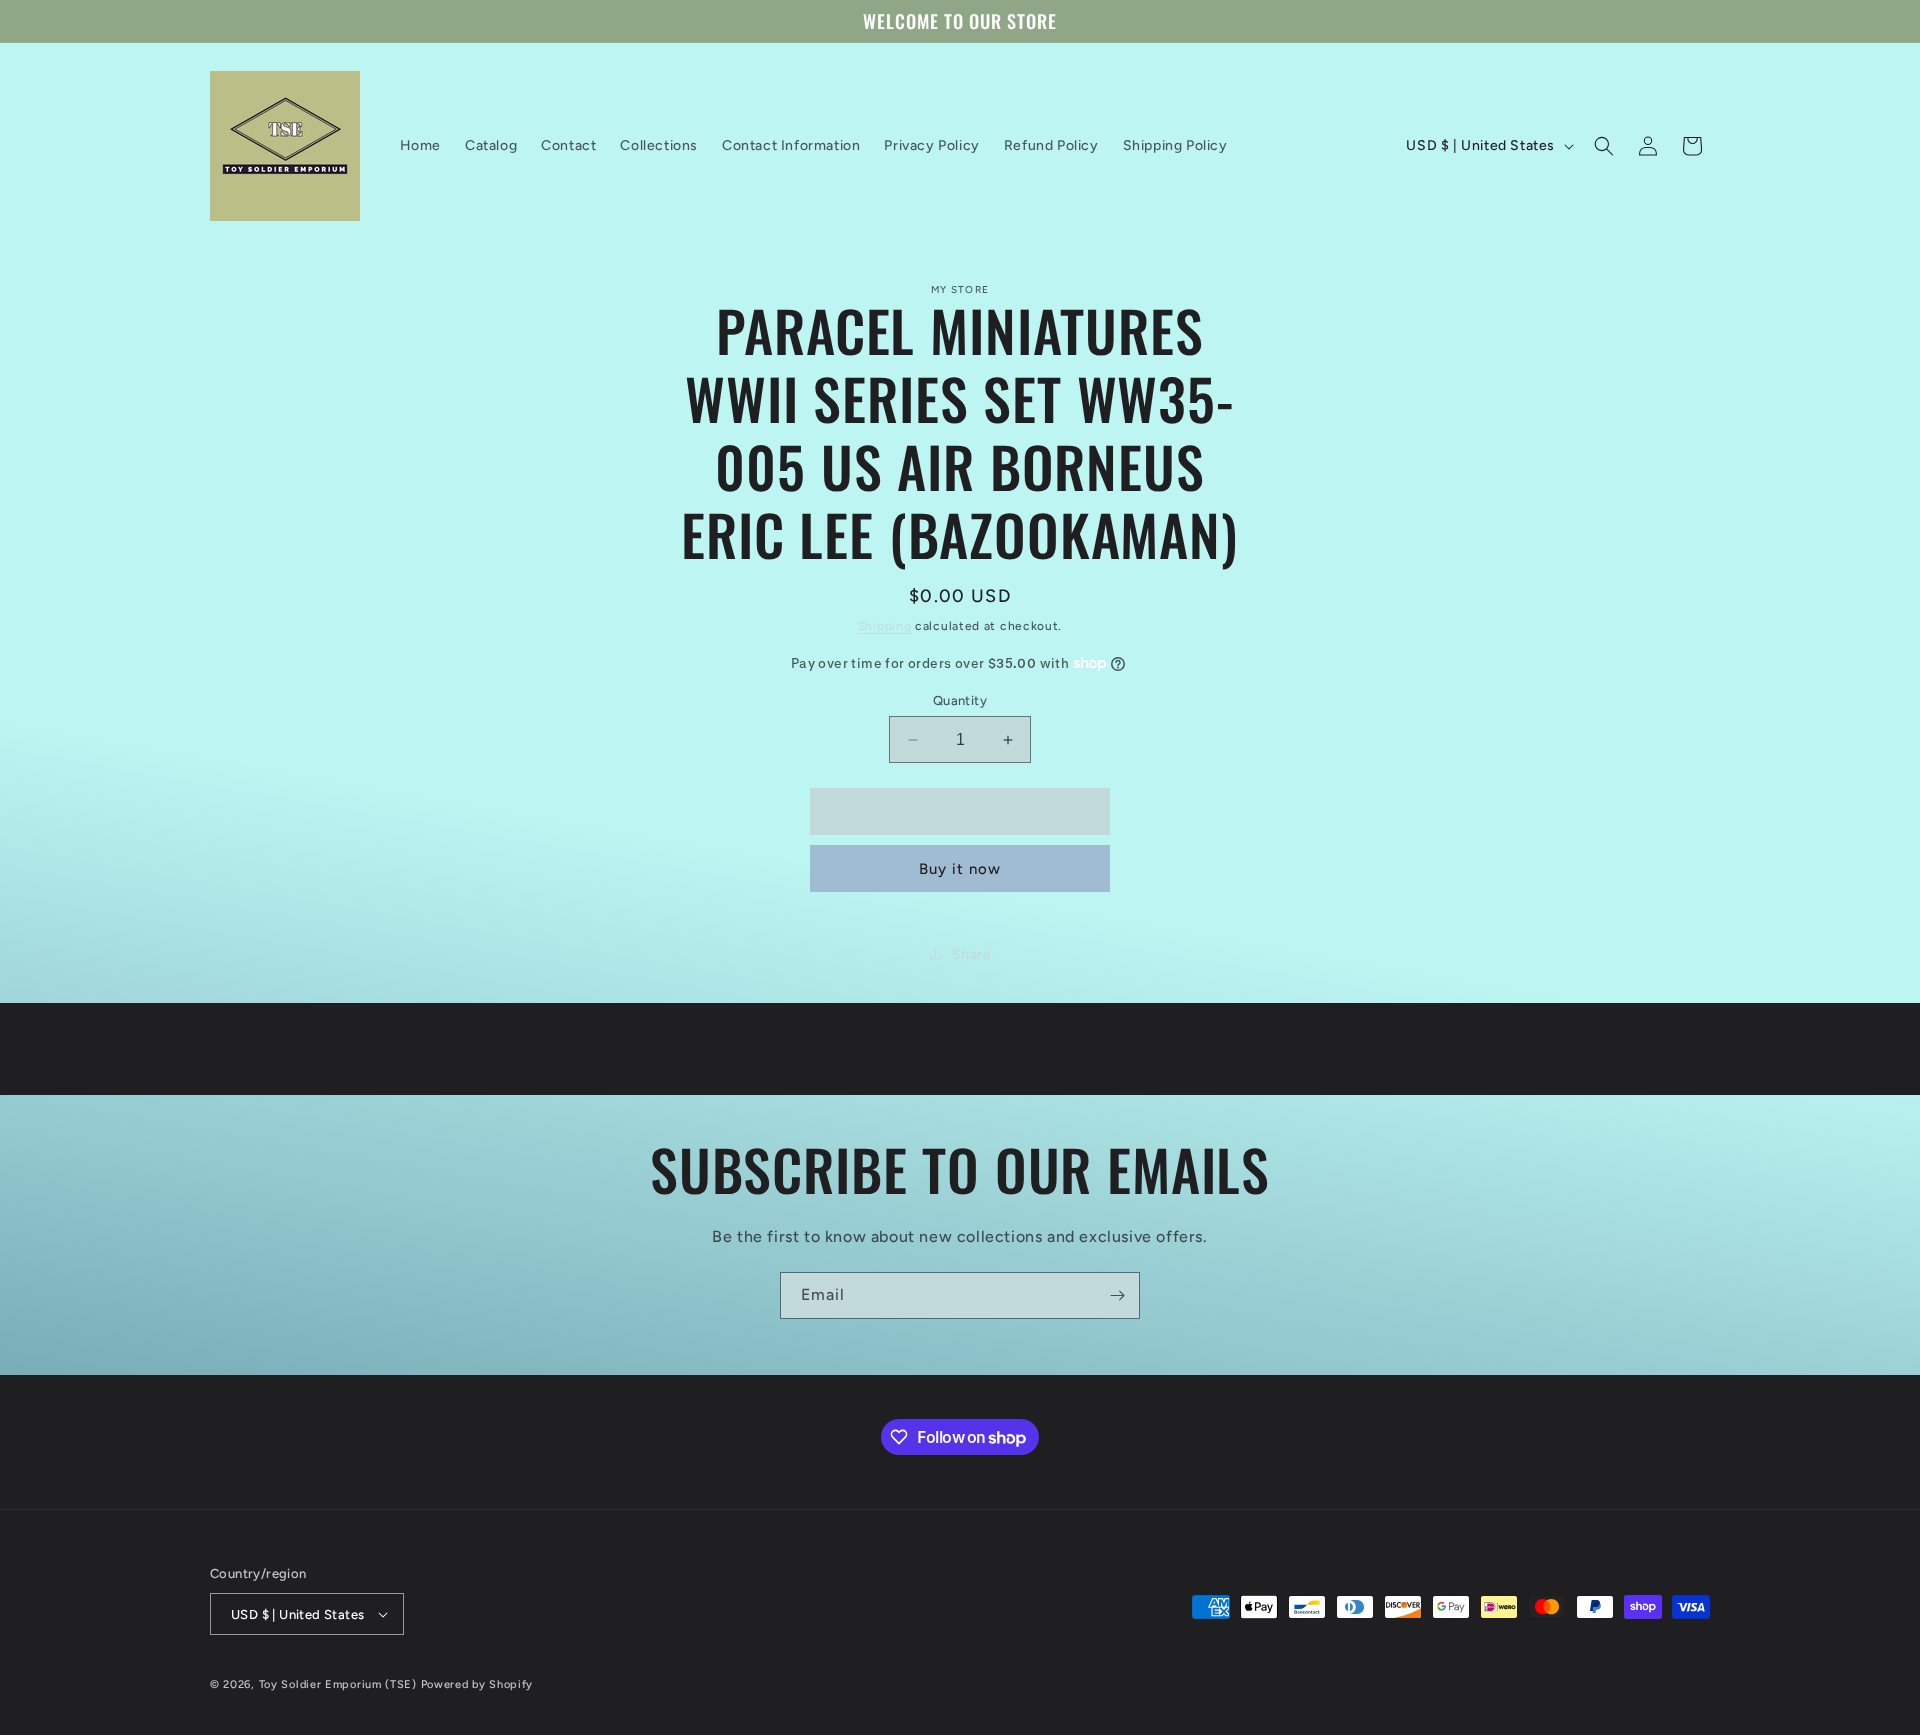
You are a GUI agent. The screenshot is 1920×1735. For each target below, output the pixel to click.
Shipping (885, 626)
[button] (1604, 146)
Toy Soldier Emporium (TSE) (338, 1684)
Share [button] (972, 954)
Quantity (960, 700)
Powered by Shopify (477, 1684)
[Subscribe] (1117, 1295)
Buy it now (960, 869)
